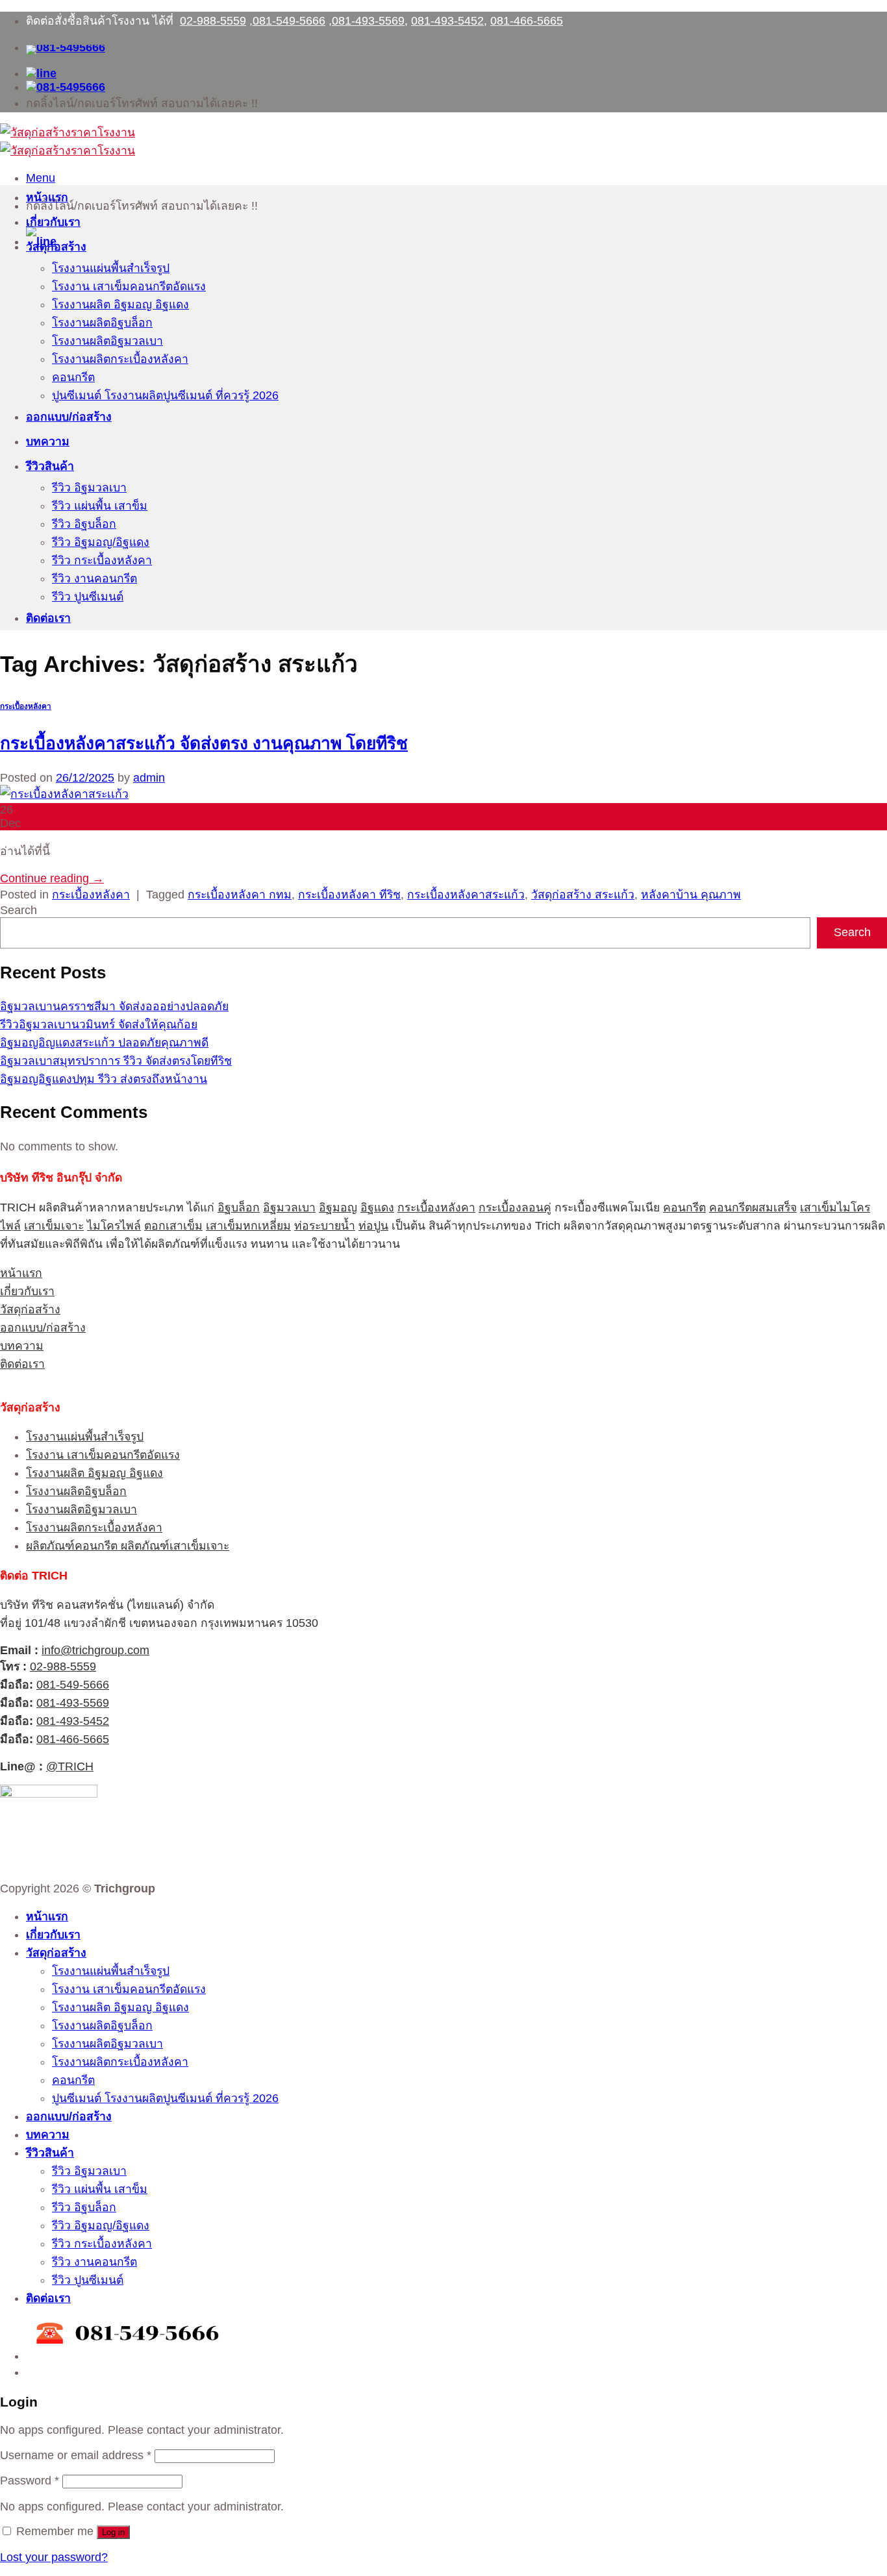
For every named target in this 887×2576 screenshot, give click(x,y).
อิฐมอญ (338, 1207)
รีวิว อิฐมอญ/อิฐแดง (101, 542)
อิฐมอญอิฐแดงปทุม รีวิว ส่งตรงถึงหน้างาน (104, 1079)
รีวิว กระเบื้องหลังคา (102, 560)
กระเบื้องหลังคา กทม (240, 895)
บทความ (48, 441)
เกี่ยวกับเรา (53, 222)
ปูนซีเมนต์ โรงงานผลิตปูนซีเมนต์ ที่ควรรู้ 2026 (165, 395)
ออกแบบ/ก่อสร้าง (69, 417)
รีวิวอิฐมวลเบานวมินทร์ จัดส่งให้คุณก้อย (99, 1024)
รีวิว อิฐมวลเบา (89, 488)
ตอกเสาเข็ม (173, 1226)
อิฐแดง (377, 1207)
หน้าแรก (47, 197)
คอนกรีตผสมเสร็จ (753, 1207)
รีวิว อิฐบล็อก (84, 524)
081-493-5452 (447, 21)
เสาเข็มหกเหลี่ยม (248, 1226)
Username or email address (76, 2455)
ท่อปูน (373, 1226)
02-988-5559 (213, 21)
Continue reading (52, 878)
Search (19, 910)
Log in (113, 2532)
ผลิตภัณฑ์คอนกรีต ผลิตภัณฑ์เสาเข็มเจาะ (128, 1546)
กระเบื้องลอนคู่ (515, 1207)
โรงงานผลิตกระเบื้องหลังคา (120, 359)
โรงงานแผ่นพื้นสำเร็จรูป (111, 268)
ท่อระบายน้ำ (325, 1226)
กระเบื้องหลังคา (26, 706)
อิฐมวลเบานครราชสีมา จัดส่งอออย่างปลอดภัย (114, 1006)
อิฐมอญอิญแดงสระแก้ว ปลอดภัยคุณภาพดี (104, 1043)
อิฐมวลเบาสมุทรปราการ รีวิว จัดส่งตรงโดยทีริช (116, 1061)
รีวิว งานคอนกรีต (94, 578)
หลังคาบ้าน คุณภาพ (691, 895)
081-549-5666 (289, 21)
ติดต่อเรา (48, 618)
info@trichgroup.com (95, 1650)
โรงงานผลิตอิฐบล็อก (102, 323)
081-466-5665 (527, 21)
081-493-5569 (368, 21)
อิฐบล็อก (239, 1207)
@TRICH (70, 1766)
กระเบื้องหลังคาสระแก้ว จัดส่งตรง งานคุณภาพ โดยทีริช (204, 743)
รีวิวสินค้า (50, 466)
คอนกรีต (73, 377)
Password (30, 2481)
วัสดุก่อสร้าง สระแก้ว (583, 895)
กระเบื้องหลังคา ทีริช (349, 895)
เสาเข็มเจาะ (54, 1226)
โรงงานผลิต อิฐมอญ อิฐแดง (120, 304)
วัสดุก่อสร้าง (56, 247)
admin (149, 778)
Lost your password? (54, 2557)
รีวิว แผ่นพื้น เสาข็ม (100, 506)
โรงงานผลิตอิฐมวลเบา (107, 341)
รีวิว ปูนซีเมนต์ (88, 597)
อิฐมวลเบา (289, 1207)
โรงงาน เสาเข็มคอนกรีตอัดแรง (129, 286)
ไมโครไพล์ (114, 1226)
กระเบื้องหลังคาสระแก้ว (466, 895)
